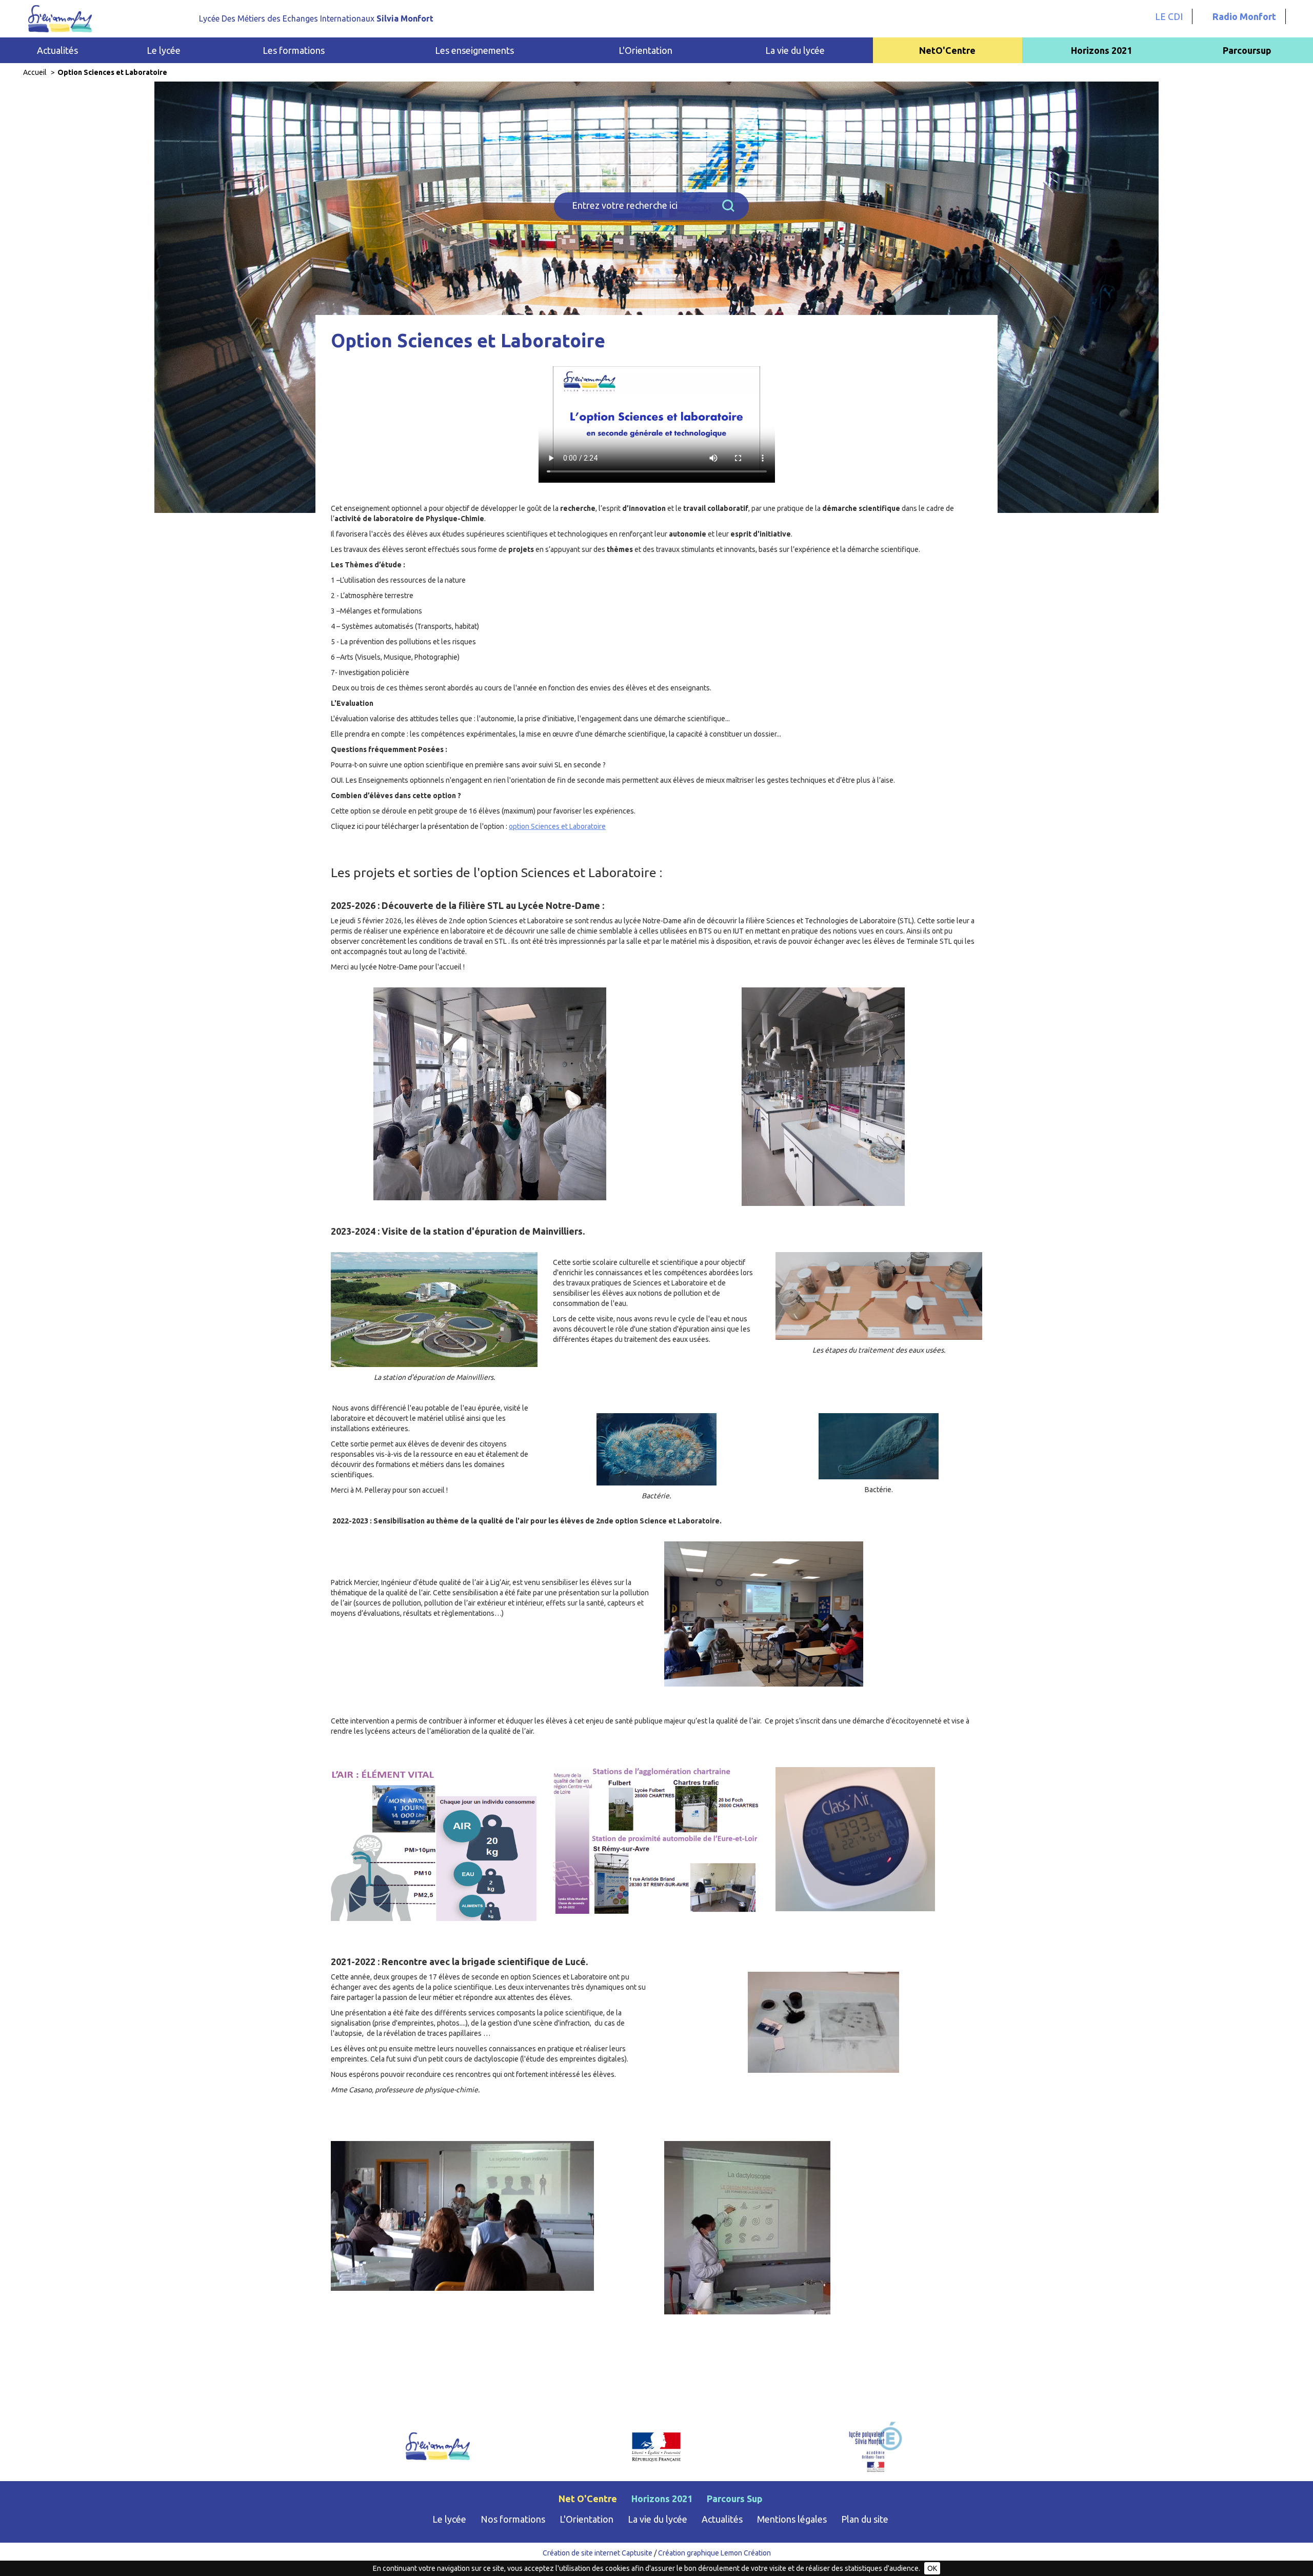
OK (932, 2568)
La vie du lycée (658, 2519)
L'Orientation (586, 2519)
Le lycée (449, 2519)
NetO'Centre (947, 50)
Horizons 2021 (1101, 50)
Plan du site (865, 2519)
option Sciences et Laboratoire (557, 826)
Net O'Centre (588, 2499)
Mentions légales (792, 2519)
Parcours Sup (735, 2499)
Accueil (35, 72)
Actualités (57, 50)
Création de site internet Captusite (598, 2553)
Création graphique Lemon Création (714, 2553)
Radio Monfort (1244, 16)
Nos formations (513, 2519)
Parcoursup (1247, 50)
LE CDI (1169, 16)
